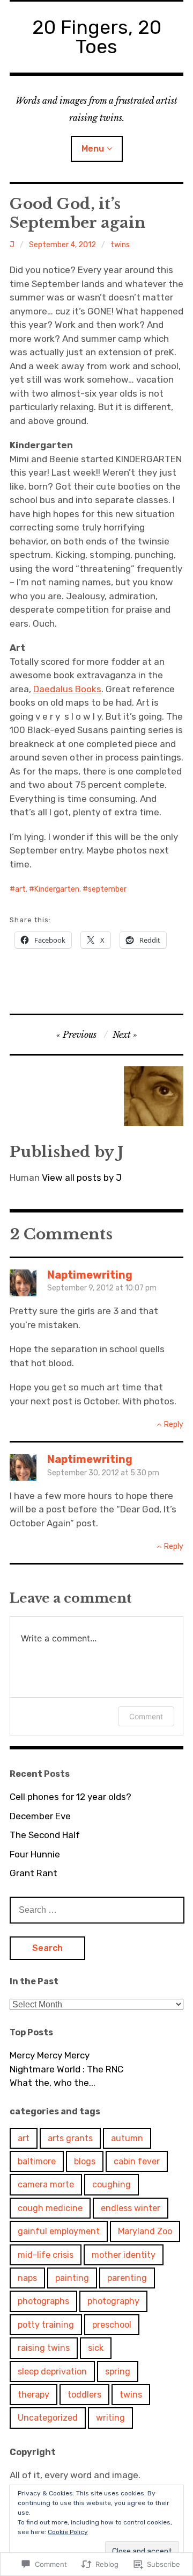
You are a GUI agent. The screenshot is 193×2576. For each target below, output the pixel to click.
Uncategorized (48, 2418)
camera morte (46, 2184)
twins (120, 245)
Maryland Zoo (145, 2231)
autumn (127, 2138)
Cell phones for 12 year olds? (70, 1797)
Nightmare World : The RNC (66, 2069)
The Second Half (45, 1835)
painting (72, 2278)
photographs (43, 2301)
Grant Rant (34, 1873)
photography (113, 2301)
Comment (146, 1716)
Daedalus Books (67, 689)
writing (110, 2418)
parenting (127, 2278)
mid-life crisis (46, 2255)
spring (118, 2372)
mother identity (124, 2255)
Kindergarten (57, 889)
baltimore (37, 2161)
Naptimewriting (90, 1275)
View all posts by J (82, 1178)
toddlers (84, 2395)
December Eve (40, 1816)
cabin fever (137, 2161)
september (107, 889)
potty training (46, 2325)
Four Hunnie (35, 1854)
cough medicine (50, 2208)
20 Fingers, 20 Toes (97, 37)
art (20, 889)
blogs (85, 2161)
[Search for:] (97, 1910)
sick (96, 2348)
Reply (174, 1425)
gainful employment (59, 2231)
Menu (93, 149)
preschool (112, 2325)
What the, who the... (53, 2083)
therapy (34, 2395)
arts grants (70, 2138)
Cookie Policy (68, 2532)
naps (27, 2278)
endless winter (131, 2208)
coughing (112, 2184)
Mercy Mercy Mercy (50, 2055)
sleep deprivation (52, 2372)
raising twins (44, 2348)
